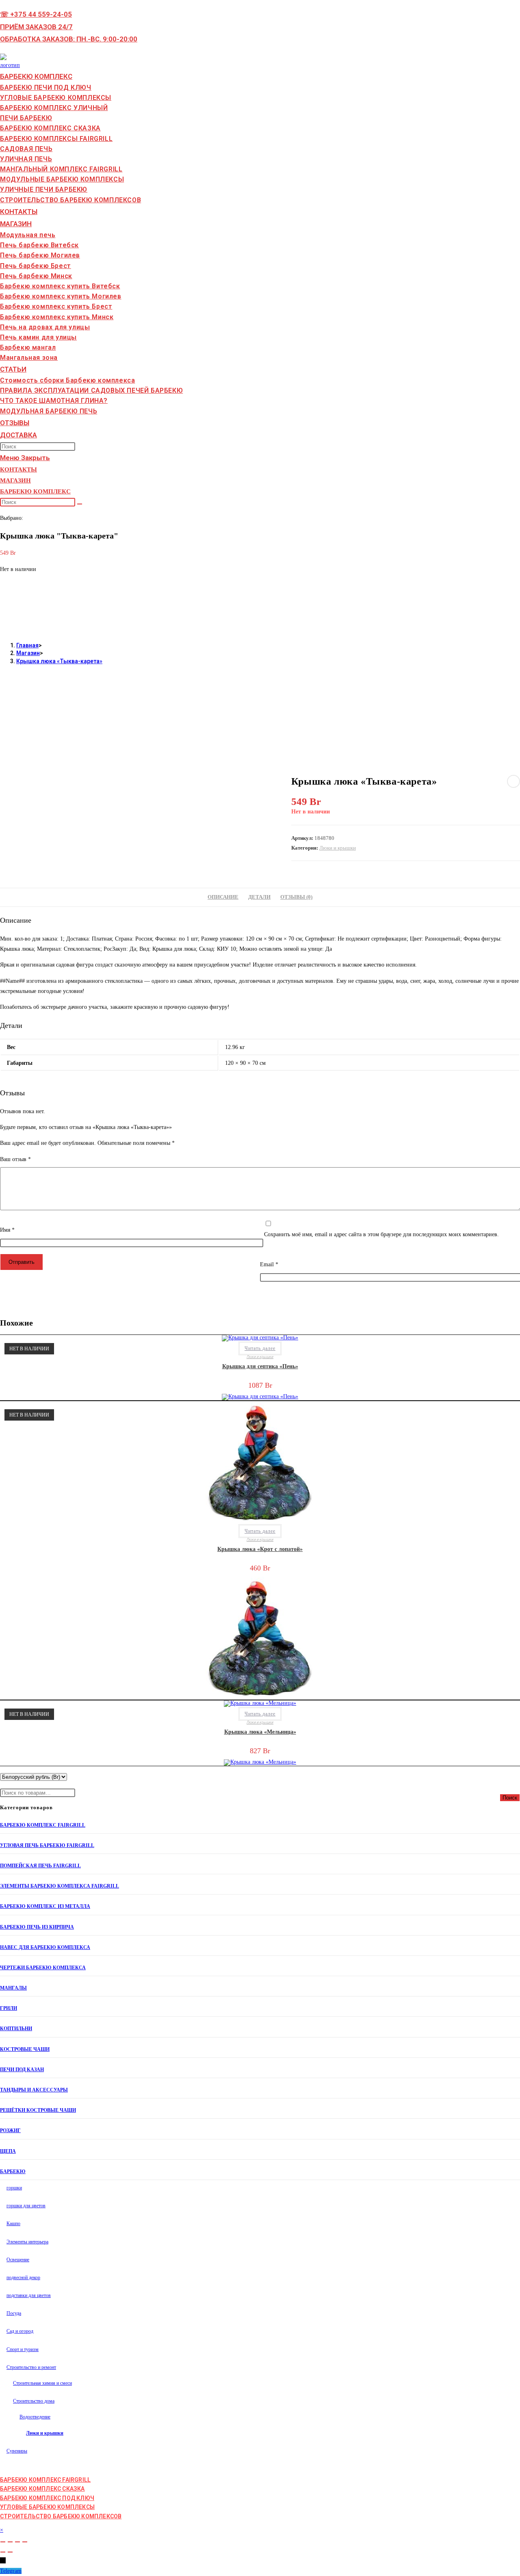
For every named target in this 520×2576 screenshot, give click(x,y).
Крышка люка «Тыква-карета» (59, 661)
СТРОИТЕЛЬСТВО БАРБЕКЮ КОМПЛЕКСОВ (61, 2516)
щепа (8, 2151)
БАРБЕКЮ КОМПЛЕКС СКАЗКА (42, 2489)
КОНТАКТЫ (18, 469)
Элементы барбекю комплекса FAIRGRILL (60, 1886)
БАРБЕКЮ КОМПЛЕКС (35, 491)
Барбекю (13, 2172)
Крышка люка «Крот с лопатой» (260, 1549)
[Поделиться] (17, 2542)
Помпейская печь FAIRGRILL (40, 1866)
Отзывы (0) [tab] (296, 897)
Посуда (14, 2313)
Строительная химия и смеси (42, 2383)
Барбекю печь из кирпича (37, 1927)
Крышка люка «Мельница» (260, 1732)
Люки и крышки (338, 848)
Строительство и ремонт (31, 2367)
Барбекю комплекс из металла (45, 1906)
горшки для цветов (26, 2206)
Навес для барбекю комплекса (45, 1947)
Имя (7, 1230)
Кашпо (13, 2223)
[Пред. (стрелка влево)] (3, 2552)
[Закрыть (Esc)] (25, 2542)
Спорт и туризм (23, 2349)
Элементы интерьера (27, 2242)
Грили (9, 2008)
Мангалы (13, 1988)
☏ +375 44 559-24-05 (36, 14)
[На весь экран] (10, 2542)
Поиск (510, 1798)
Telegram (11, 2571)
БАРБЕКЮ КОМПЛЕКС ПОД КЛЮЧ (47, 2498)
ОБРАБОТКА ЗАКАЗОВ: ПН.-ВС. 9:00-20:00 (69, 39)
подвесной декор (23, 2278)
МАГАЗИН (15, 480)
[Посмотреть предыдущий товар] (513, 781)
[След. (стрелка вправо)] (10, 2552)
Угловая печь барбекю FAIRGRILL (47, 1845)
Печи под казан (22, 2070)
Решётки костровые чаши (38, 2110)
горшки (14, 2188)
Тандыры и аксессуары (34, 2090)
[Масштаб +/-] (3, 2542)
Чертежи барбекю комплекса (43, 1968)
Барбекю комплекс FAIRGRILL (43, 1825)
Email (269, 1264)
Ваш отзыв (15, 1159)
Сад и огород (20, 2331)
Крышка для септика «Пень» (260, 1366)
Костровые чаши (25, 2049)
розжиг (10, 2130)
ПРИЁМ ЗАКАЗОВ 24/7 (36, 27)
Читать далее (260, 1348)
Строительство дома (34, 2401)
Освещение (18, 2260)
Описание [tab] (223, 897)
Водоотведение (35, 2417)
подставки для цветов (29, 2295)
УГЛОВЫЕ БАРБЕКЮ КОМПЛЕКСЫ (47, 2507)
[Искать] (80, 504)
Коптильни (16, 2029)
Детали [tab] (259, 897)
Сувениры (17, 2451)
